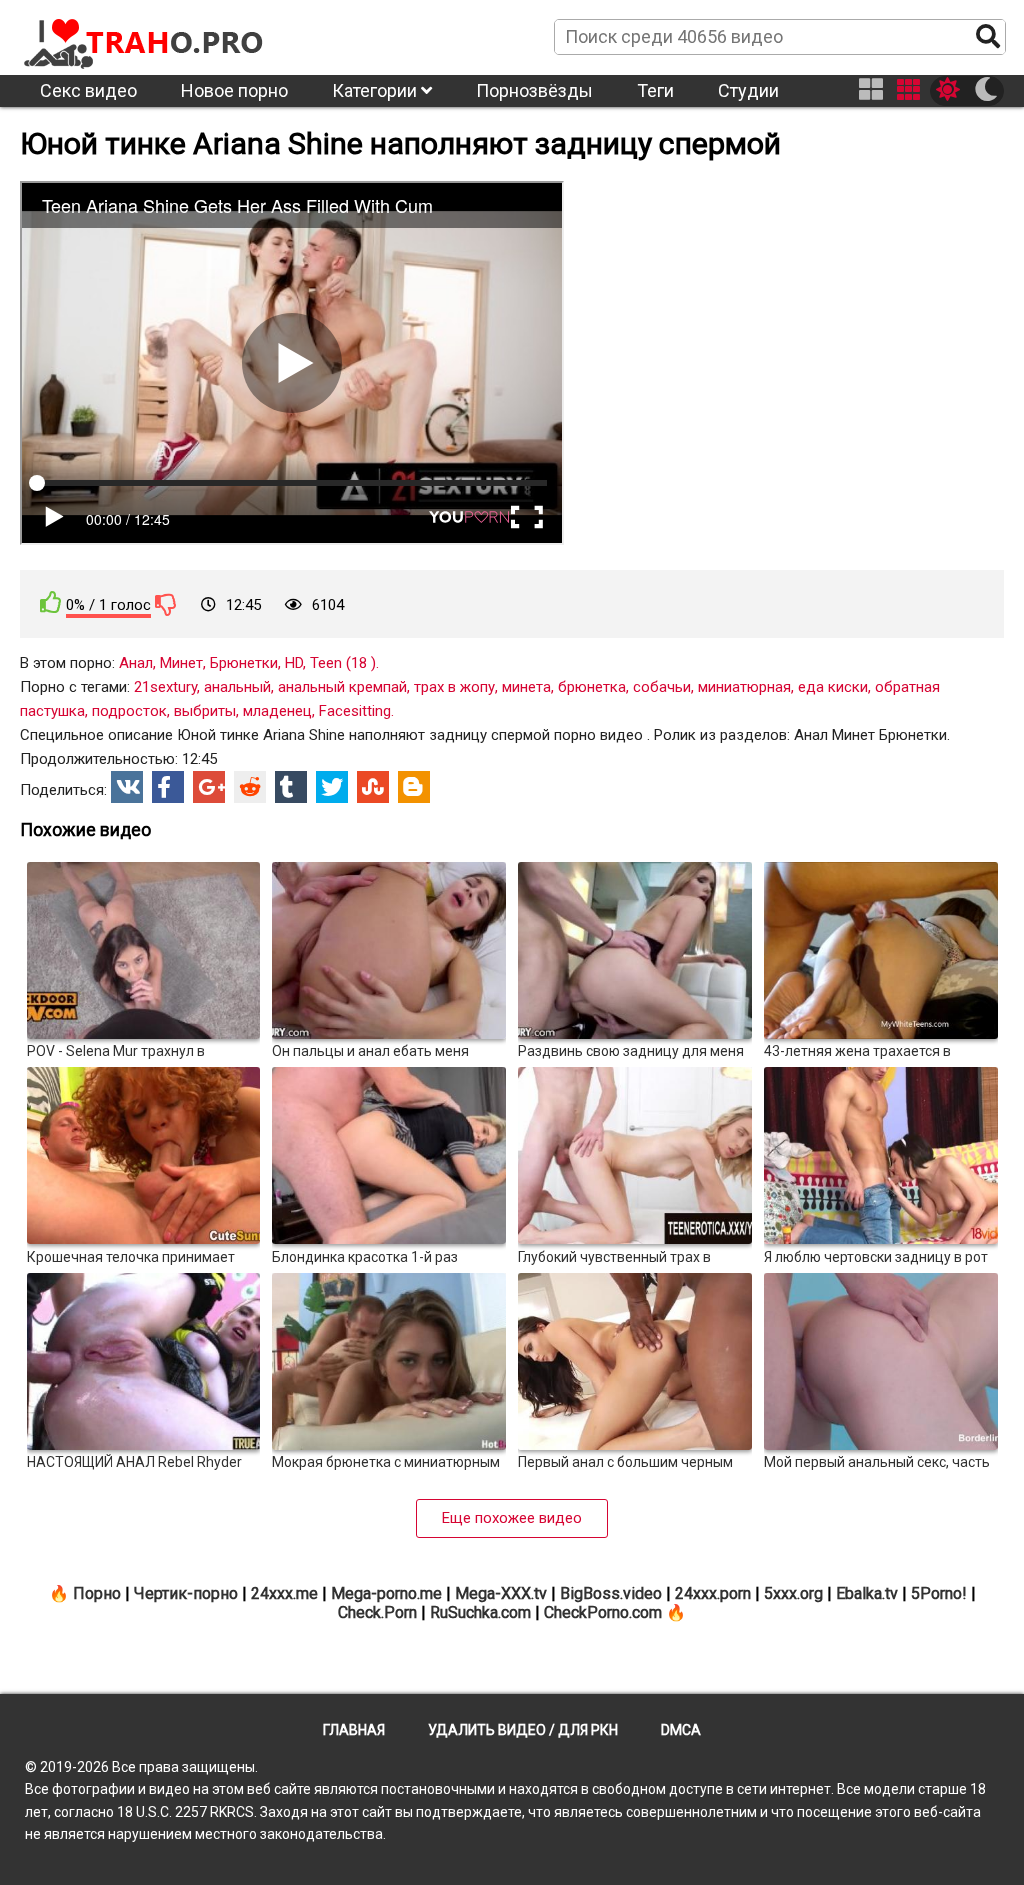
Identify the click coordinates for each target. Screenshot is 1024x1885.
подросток (129, 711)
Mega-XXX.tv (501, 1593)
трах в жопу (454, 687)
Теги (655, 90)
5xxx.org (793, 1593)
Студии (748, 90)
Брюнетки (244, 663)
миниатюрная (744, 687)
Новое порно (234, 90)
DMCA (681, 1730)
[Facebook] (168, 787)
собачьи (662, 687)
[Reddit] (250, 787)
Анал (136, 663)
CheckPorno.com (603, 1612)
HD (294, 663)
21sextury (165, 687)
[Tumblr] (291, 787)
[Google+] (209, 787)
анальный (237, 687)
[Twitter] (332, 787)
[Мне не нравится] (166, 604)
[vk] (127, 787)
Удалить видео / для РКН (523, 1730)
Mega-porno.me (386, 1593)
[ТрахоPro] (145, 36)
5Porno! (939, 1593)
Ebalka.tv (867, 1593)
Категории (376, 90)
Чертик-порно (186, 1593)
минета (526, 687)
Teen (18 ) (343, 663)
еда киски (833, 687)
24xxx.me (284, 1593)
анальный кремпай (342, 687)
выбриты (205, 711)
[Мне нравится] (51, 602)
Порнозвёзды (534, 90)
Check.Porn (377, 1612)
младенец (277, 711)
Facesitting (355, 711)
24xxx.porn (713, 1593)
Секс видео (88, 90)
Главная (354, 1730)
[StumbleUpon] (373, 787)
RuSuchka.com (480, 1612)
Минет (181, 663)
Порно (97, 1593)
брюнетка (592, 687)
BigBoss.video (611, 1593)
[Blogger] (414, 787)
